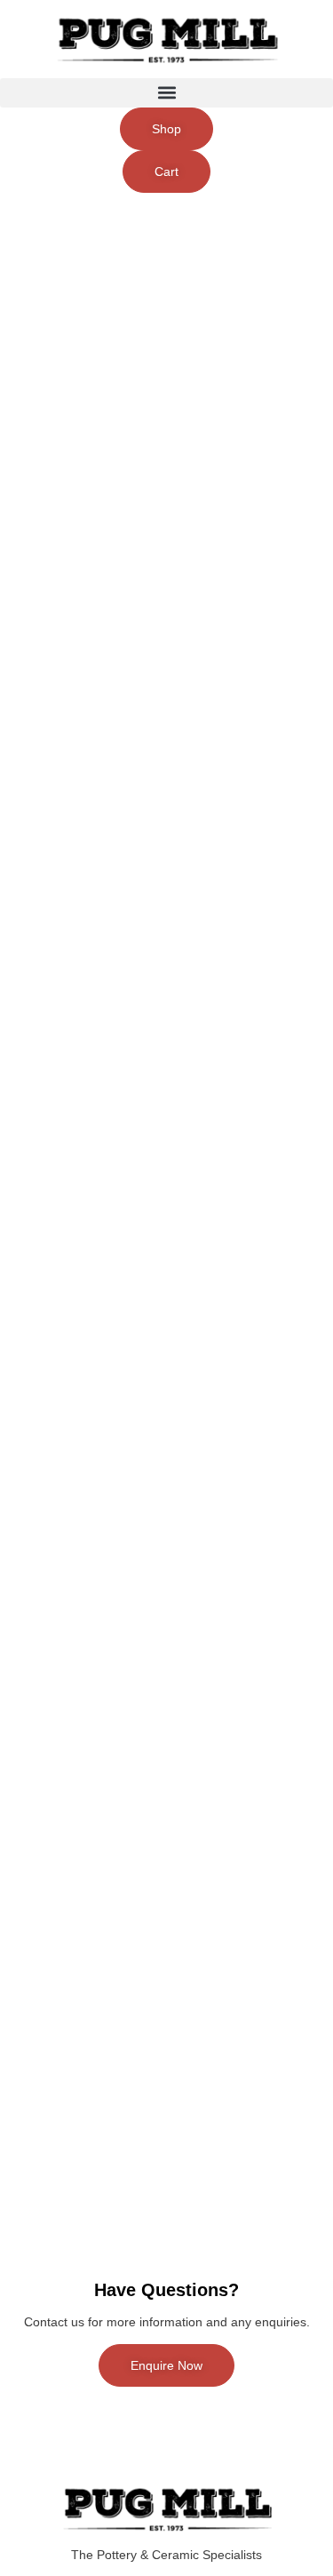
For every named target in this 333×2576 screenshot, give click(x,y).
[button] (166, 93)
